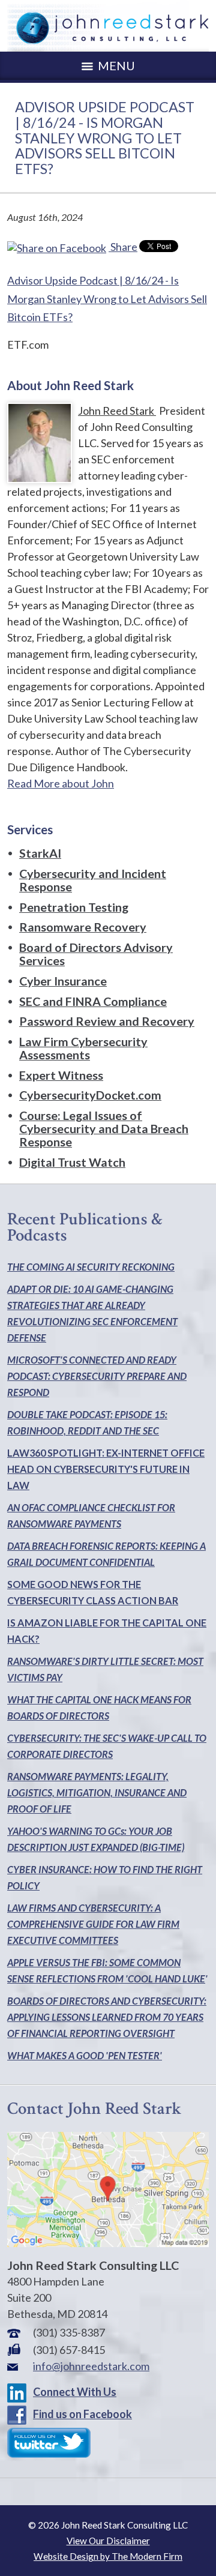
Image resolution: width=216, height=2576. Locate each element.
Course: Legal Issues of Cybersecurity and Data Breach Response (104, 1128)
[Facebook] (19, 2414)
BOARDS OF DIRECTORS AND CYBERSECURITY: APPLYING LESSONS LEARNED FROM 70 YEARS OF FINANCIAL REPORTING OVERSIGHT (107, 2017)
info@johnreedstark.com (91, 2366)
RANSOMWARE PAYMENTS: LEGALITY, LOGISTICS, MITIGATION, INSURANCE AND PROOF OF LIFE (97, 1792)
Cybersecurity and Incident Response (93, 880)
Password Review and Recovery (107, 1021)
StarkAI (40, 853)
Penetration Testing (74, 907)
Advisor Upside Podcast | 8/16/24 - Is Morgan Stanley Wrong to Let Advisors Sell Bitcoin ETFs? (107, 299)
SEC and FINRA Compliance (93, 1001)
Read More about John (61, 783)
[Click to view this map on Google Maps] (108, 2243)
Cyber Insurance (63, 981)
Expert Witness (61, 1075)
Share (123, 247)
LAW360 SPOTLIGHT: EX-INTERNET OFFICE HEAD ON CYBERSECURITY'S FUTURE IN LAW (106, 1469)
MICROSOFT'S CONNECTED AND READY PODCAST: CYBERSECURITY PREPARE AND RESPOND (97, 1376)
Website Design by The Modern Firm (108, 2556)
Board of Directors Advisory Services (96, 954)
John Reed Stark (117, 411)
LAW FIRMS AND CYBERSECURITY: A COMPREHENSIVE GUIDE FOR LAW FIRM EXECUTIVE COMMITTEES (93, 1924)
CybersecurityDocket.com (90, 1095)
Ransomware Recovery (83, 927)
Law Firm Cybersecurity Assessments (83, 1048)
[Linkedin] (19, 2392)
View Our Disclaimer (108, 2541)
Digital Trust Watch (72, 1162)
